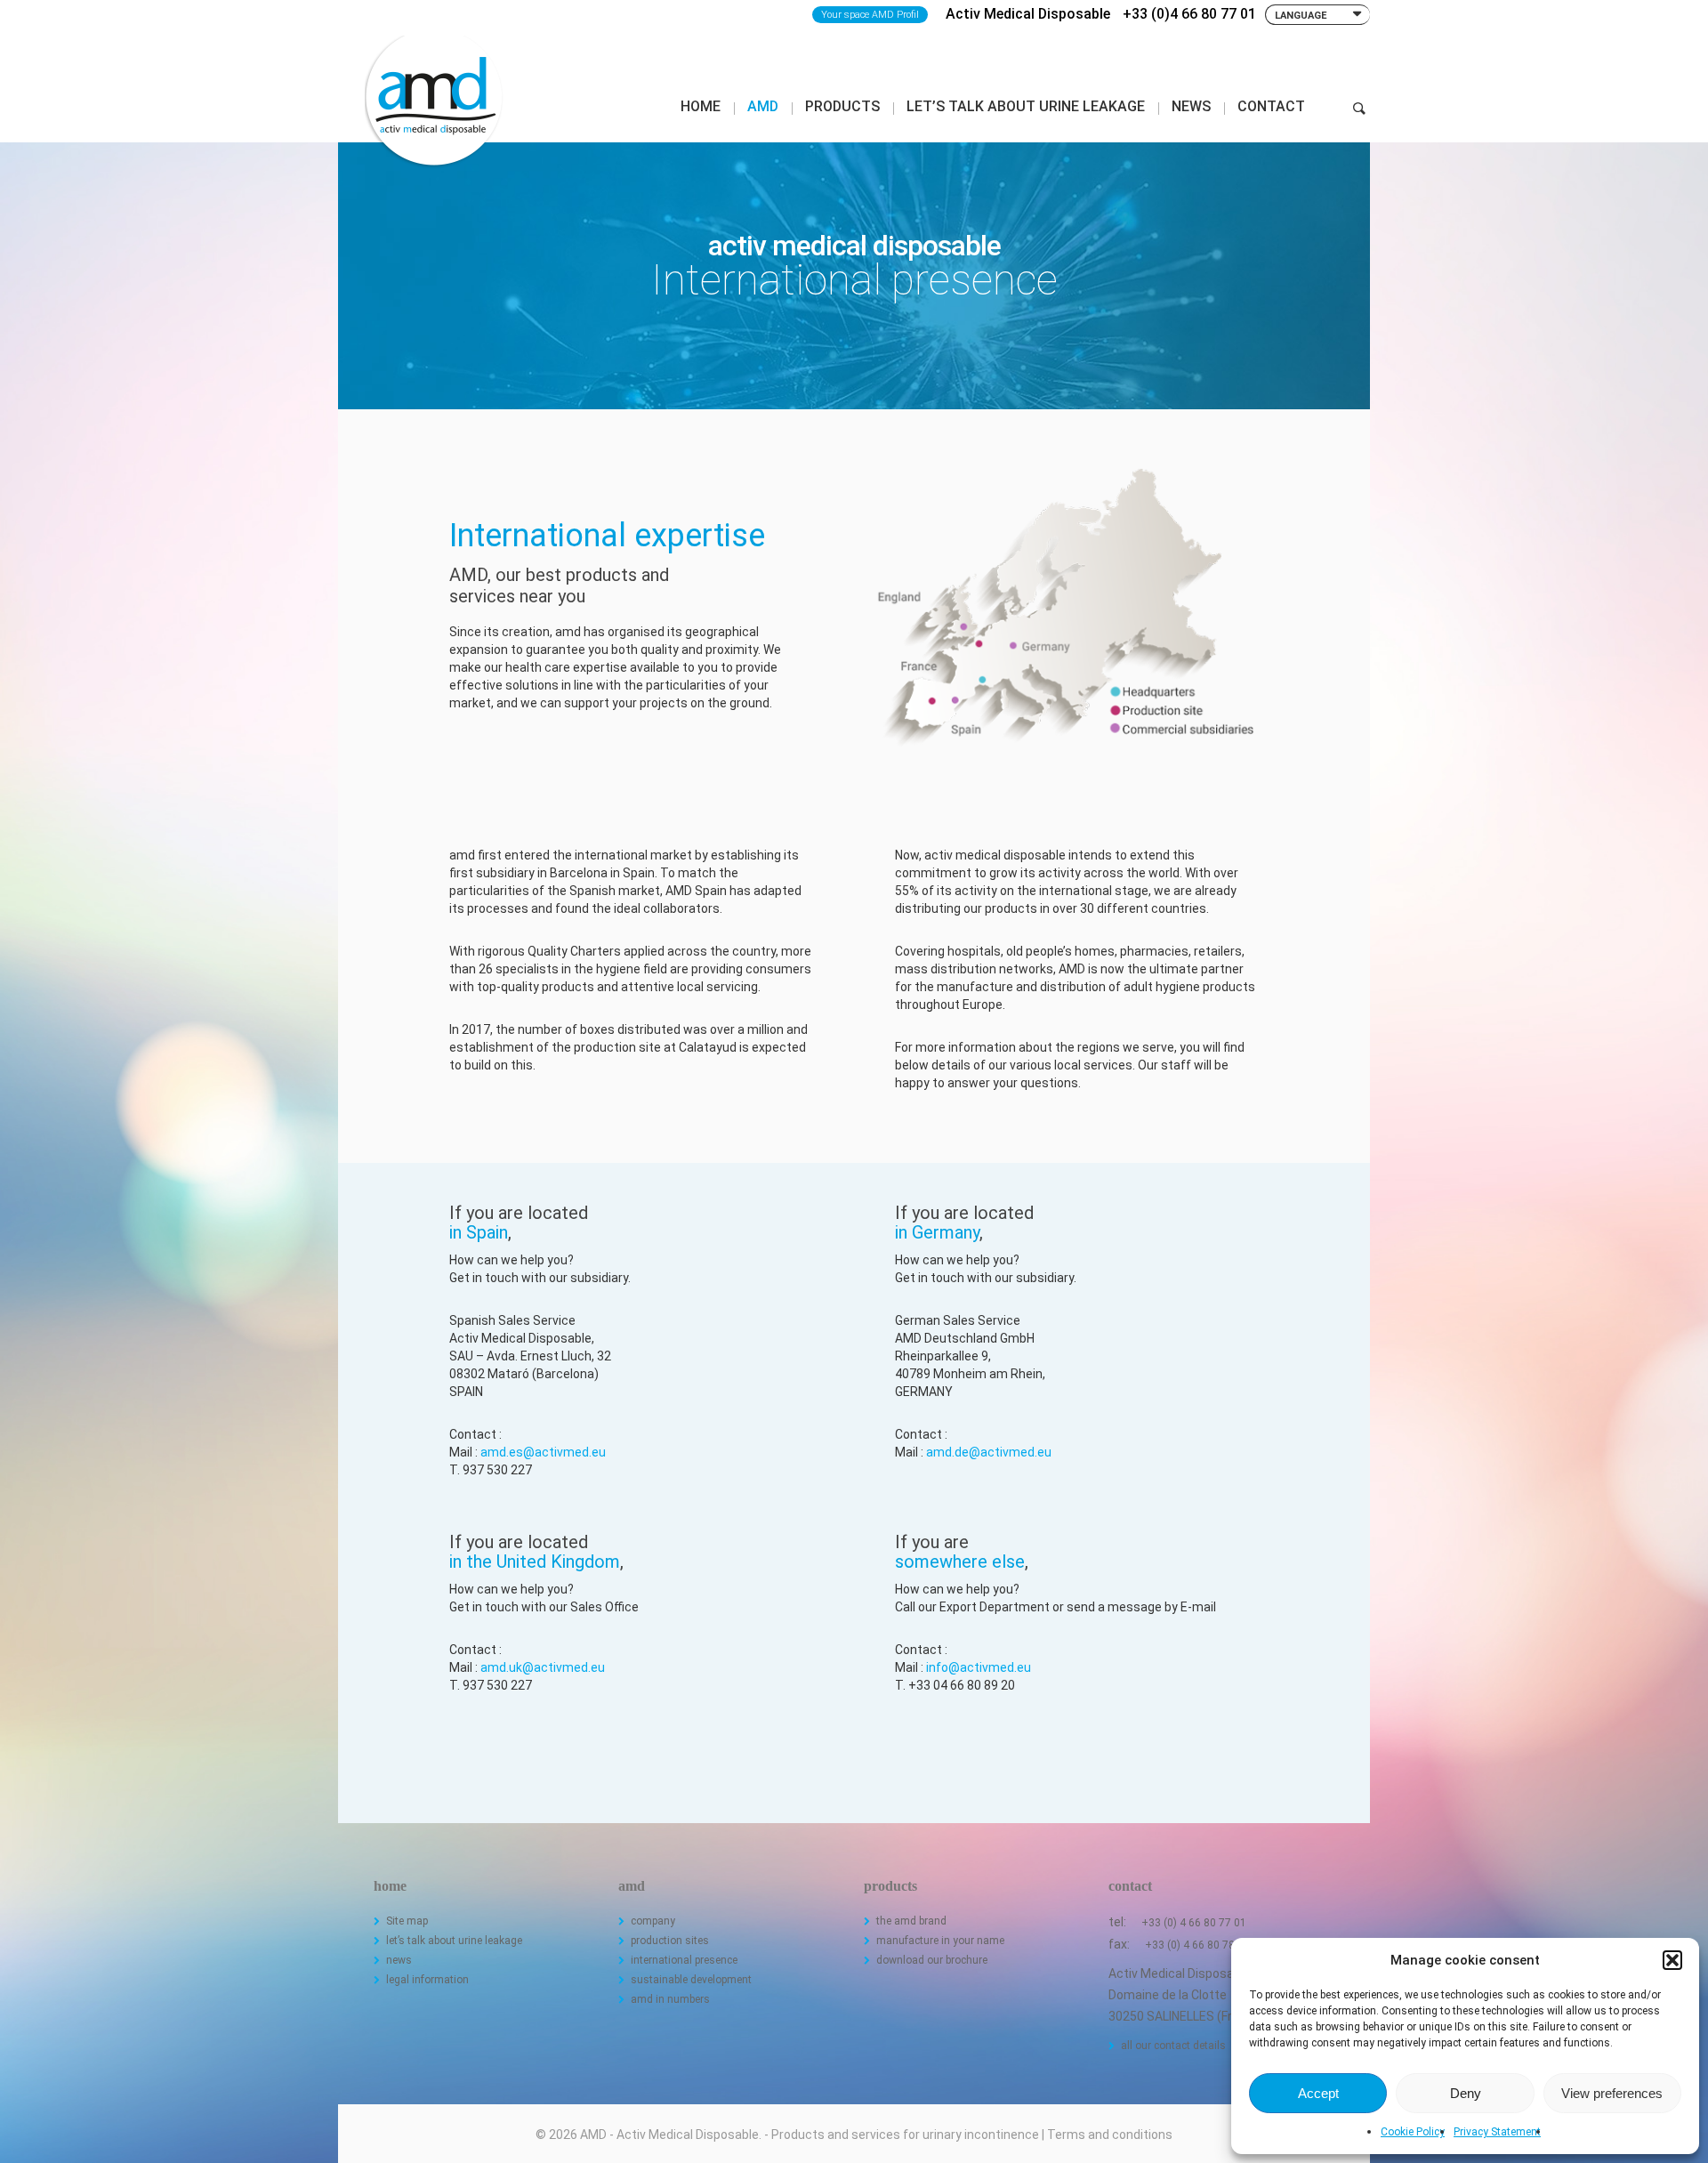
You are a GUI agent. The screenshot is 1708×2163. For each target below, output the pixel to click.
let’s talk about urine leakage (454, 1941)
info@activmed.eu (979, 1667)
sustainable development (691, 1980)
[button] (1672, 1960)
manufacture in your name (940, 1941)
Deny (1466, 2093)
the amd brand (911, 1921)
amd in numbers (670, 1999)
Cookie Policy (1413, 2132)
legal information (427, 1980)
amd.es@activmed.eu (543, 1452)
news (399, 1960)
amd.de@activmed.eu (989, 1452)
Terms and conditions (1110, 2135)
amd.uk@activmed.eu (543, 1667)
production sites (670, 1941)
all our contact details (1173, 2046)
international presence (684, 1960)
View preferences (1612, 2093)
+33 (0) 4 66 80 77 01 (1194, 1923)
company (653, 1921)
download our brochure (932, 1960)
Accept (1318, 2093)
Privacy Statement (1497, 2132)
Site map (407, 1921)
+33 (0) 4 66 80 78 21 (1197, 1945)
